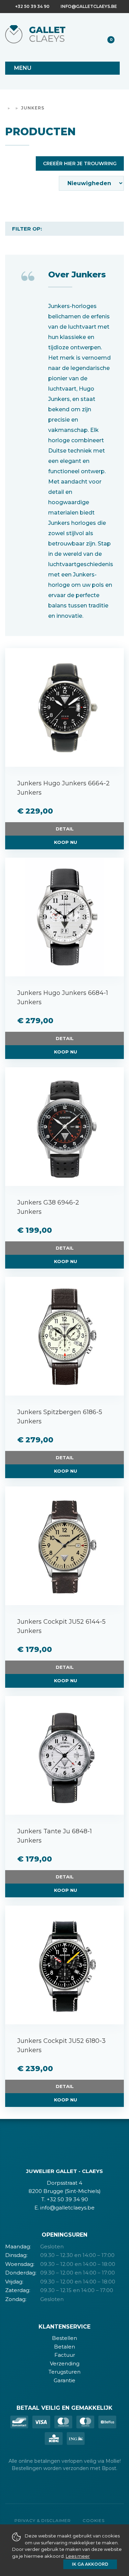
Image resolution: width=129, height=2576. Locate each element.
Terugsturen (64, 2372)
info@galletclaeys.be (89, 6)
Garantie (64, 2380)
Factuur (65, 2355)
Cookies (94, 2520)
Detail (65, 829)
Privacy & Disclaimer (43, 2520)
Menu (23, 68)
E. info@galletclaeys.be (64, 2208)
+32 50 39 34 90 (32, 6)
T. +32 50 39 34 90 (65, 2199)
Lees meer (78, 2556)
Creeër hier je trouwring (80, 163)
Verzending (65, 2363)
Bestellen (64, 2338)
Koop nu (66, 842)
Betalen (64, 2347)
